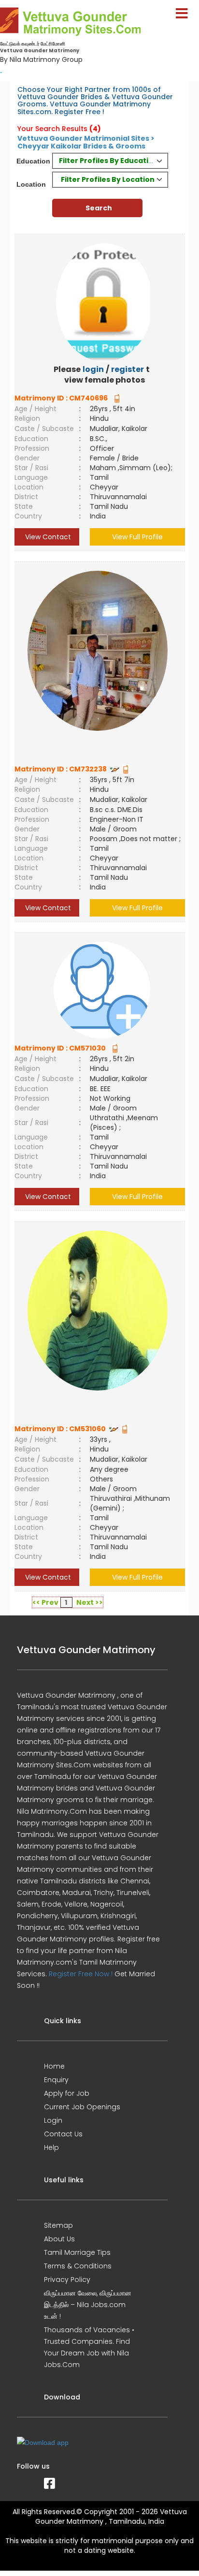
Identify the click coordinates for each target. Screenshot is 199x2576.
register (128, 369)
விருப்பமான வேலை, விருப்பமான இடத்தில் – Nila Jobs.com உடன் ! (88, 2305)
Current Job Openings (82, 2107)
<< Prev (45, 1602)
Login (53, 2120)
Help (51, 2147)
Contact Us (63, 2134)
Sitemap (58, 2225)
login (93, 369)
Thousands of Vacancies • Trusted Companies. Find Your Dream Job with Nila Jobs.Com (89, 2347)
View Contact (47, 537)
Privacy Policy (67, 2280)
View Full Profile (137, 537)
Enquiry (56, 2080)
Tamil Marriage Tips (77, 2252)
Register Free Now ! (81, 1974)
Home (54, 2066)
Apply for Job (67, 2093)
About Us (59, 2239)
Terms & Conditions (78, 2266)
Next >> (90, 1602)
